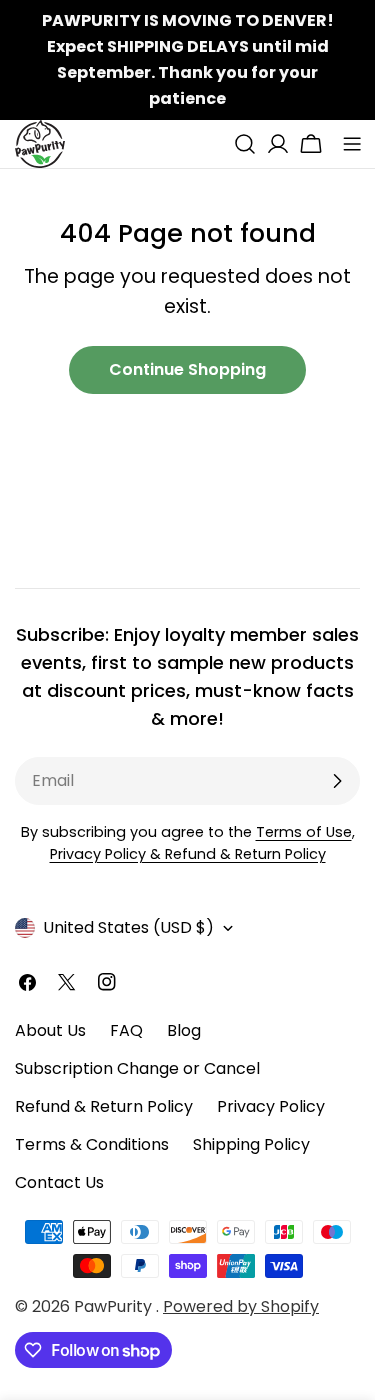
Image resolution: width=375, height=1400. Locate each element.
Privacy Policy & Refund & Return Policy (188, 854)
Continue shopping (187, 369)
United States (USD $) (128, 927)
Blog (184, 1030)
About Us (50, 1030)
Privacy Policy (271, 1106)
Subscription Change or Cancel (137, 1068)
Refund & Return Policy (104, 1106)
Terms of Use (304, 832)
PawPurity (115, 1306)
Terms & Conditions (92, 1144)
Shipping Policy (251, 1144)
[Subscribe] (337, 781)
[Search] (245, 144)
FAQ (126, 1030)
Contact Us (59, 1182)
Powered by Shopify (241, 1306)
